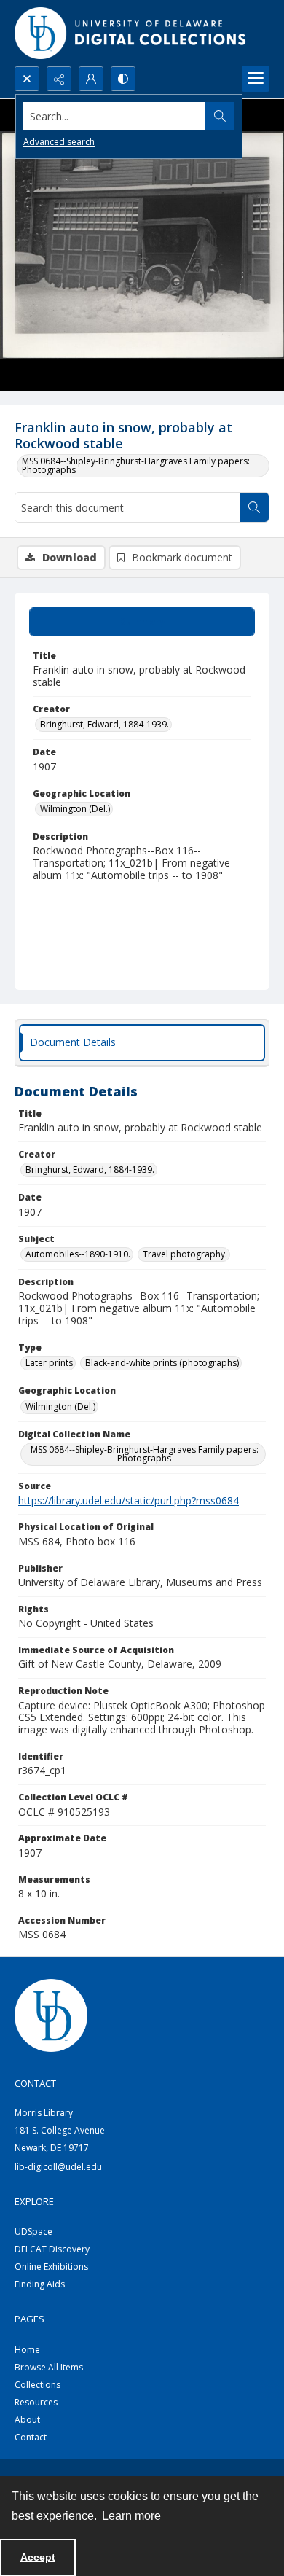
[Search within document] (254, 507)
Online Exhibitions (51, 2267)
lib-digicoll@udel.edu (58, 2167)
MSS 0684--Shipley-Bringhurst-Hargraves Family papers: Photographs (136, 465)
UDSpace (33, 2232)
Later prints (49, 1363)
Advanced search (59, 142)
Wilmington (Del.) (75, 809)
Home (27, 2350)
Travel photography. (185, 1254)
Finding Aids (40, 2284)
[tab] (142, 622)
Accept (38, 2557)
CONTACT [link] (35, 2083)
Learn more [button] (131, 2516)
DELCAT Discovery (52, 2249)
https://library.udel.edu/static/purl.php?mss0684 (129, 1500)
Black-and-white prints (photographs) (162, 1363)
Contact (31, 2437)
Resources (36, 2402)
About (27, 2420)
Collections (38, 2385)
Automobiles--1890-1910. (78, 1254)
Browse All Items (49, 2367)
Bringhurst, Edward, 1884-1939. (104, 724)
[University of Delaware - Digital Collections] (131, 33)
